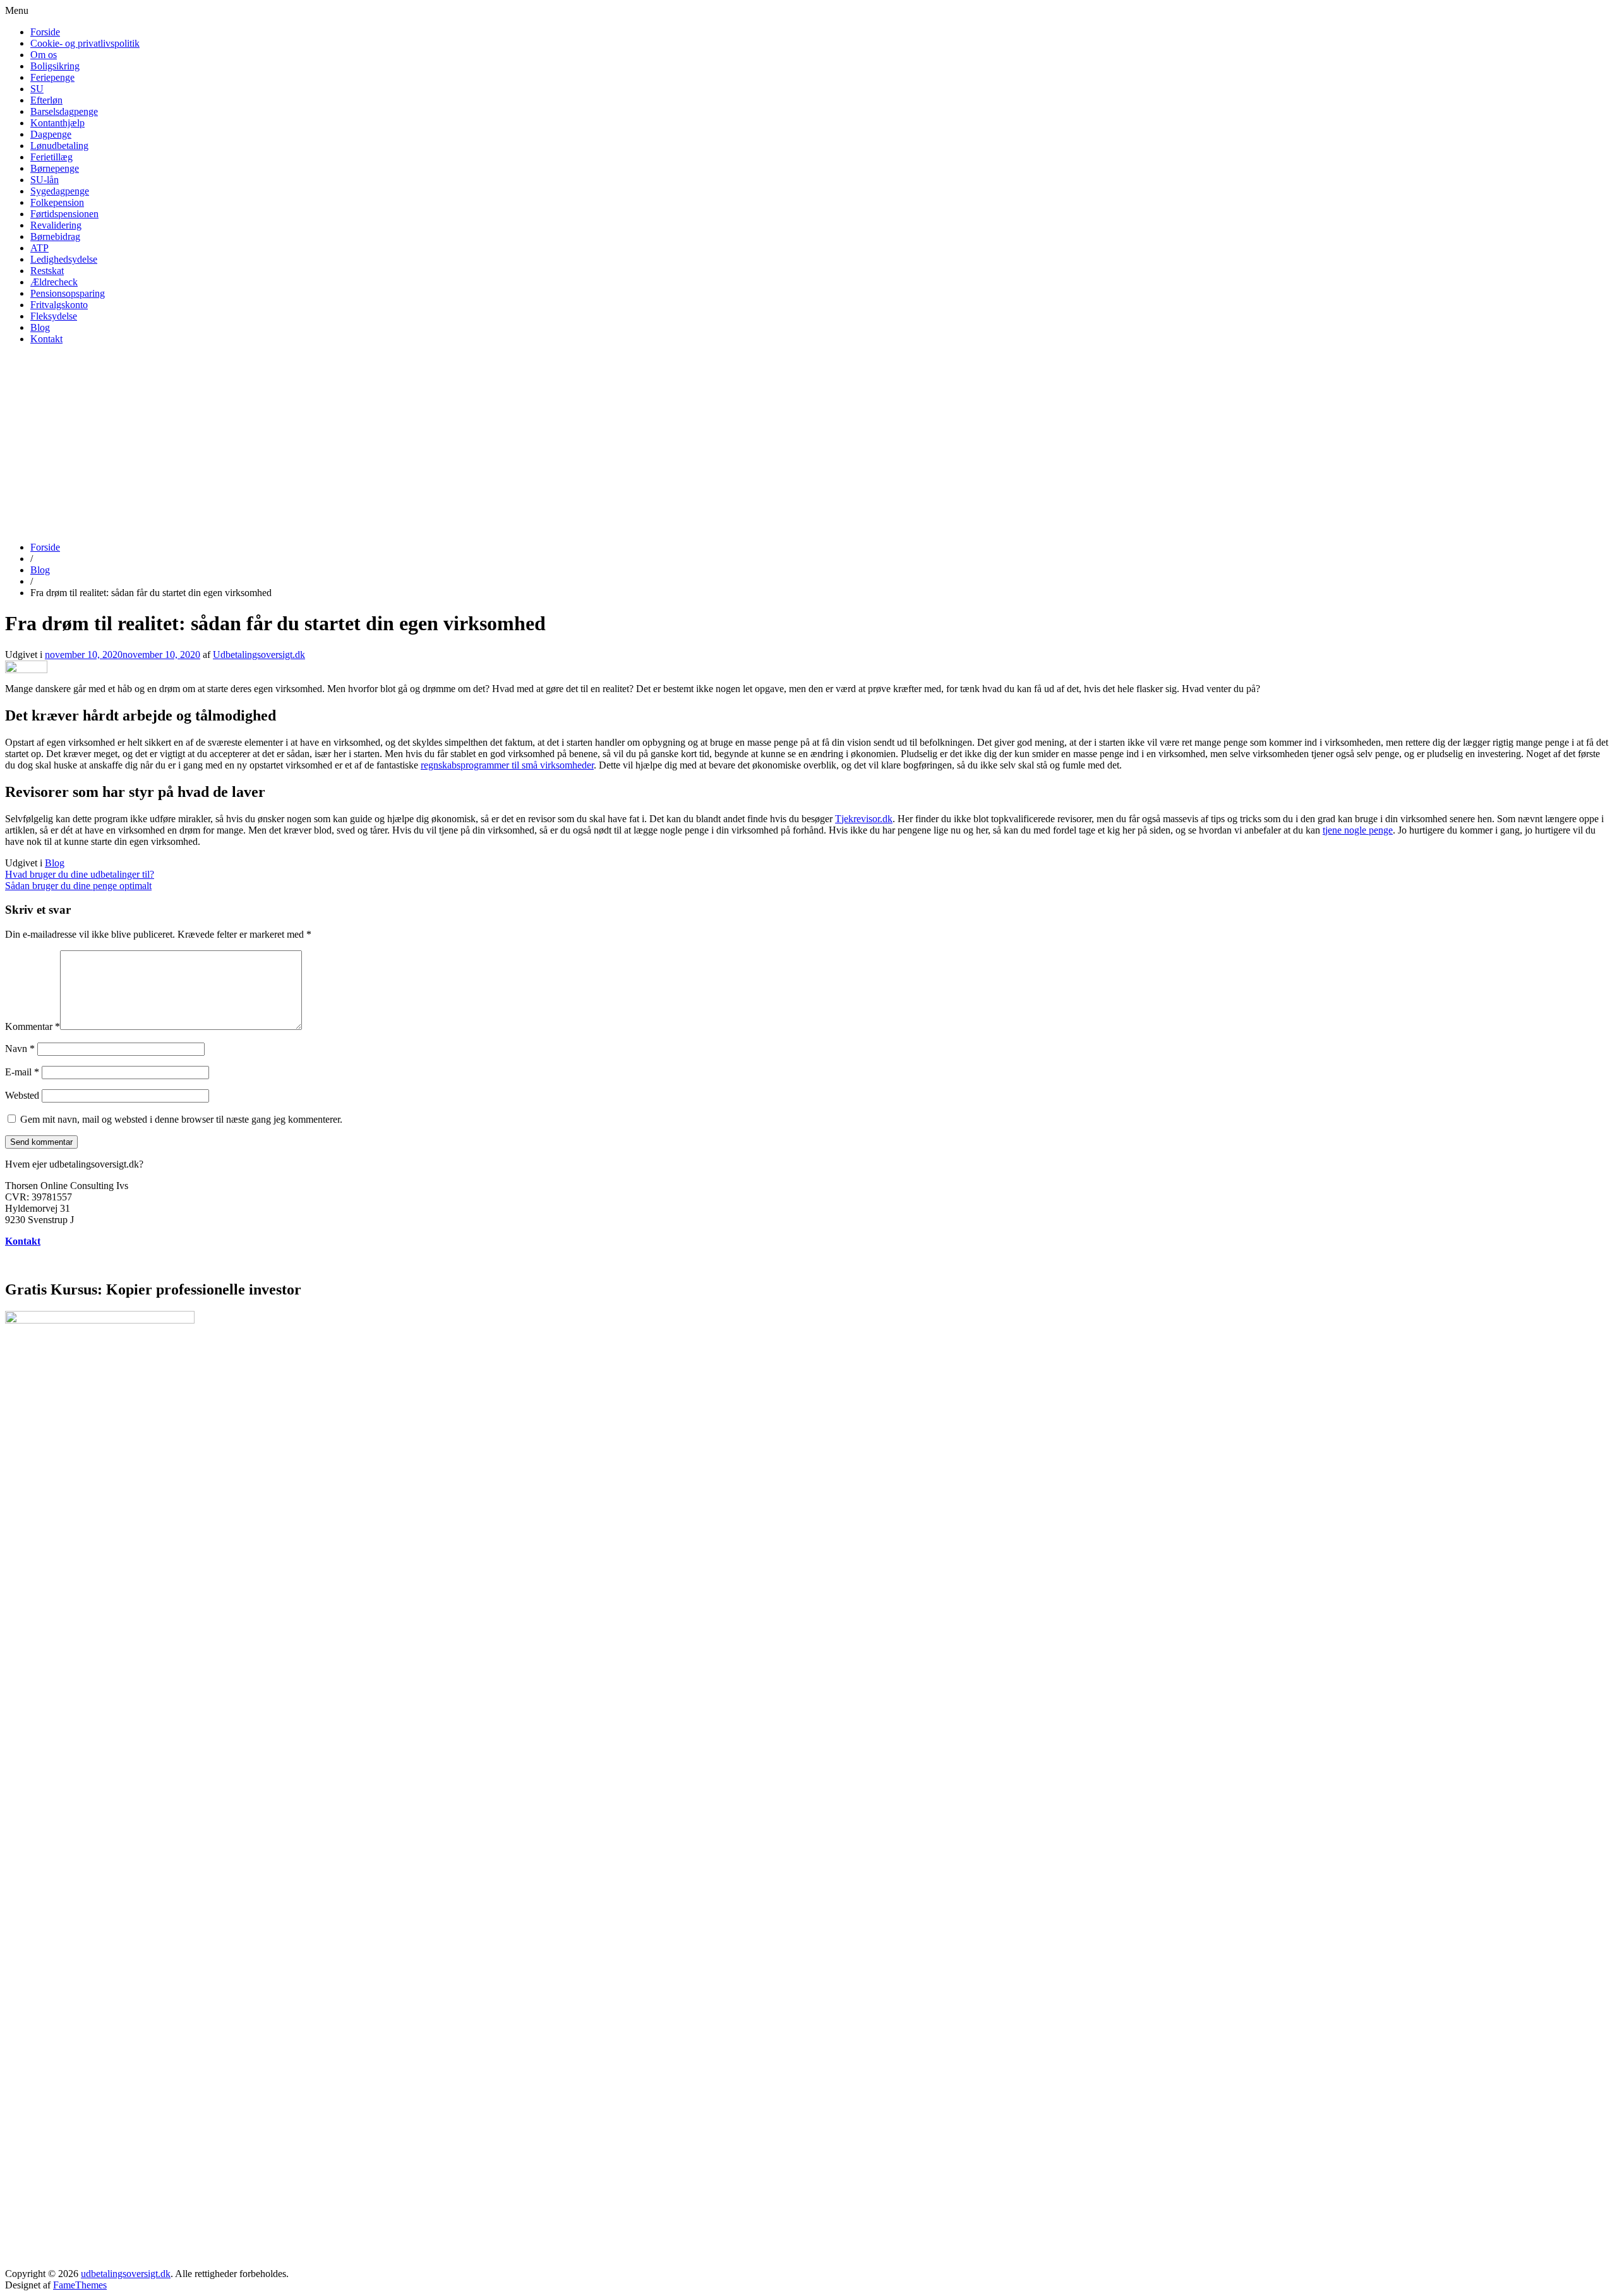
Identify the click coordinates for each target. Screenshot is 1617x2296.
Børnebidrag (55, 236)
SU (37, 89)
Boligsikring (55, 66)
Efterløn (46, 100)
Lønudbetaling (59, 146)
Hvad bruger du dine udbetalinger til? (80, 874)
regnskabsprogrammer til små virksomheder (507, 765)
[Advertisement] (808, 443)
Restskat (47, 271)
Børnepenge (55, 168)
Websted (22, 1095)
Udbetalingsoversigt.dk (259, 655)
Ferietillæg (51, 157)
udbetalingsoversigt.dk (126, 2274)
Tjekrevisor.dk (864, 819)
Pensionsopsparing (68, 293)
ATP (39, 248)
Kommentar (33, 1026)
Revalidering (56, 225)
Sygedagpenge (60, 191)
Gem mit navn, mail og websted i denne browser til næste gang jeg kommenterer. (181, 1119)
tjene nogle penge (1358, 830)
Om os (44, 55)
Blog (40, 327)
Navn (20, 1049)
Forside (45, 32)
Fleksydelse (54, 316)
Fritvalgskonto (59, 305)
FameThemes (80, 2285)
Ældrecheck (54, 282)
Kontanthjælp (57, 123)
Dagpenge (51, 134)
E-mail (22, 1072)
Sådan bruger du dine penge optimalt (78, 886)
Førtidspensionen (64, 214)
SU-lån (45, 180)
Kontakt (46, 339)
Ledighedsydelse (64, 259)
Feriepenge (52, 77)
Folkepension (57, 202)
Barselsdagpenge (64, 111)
